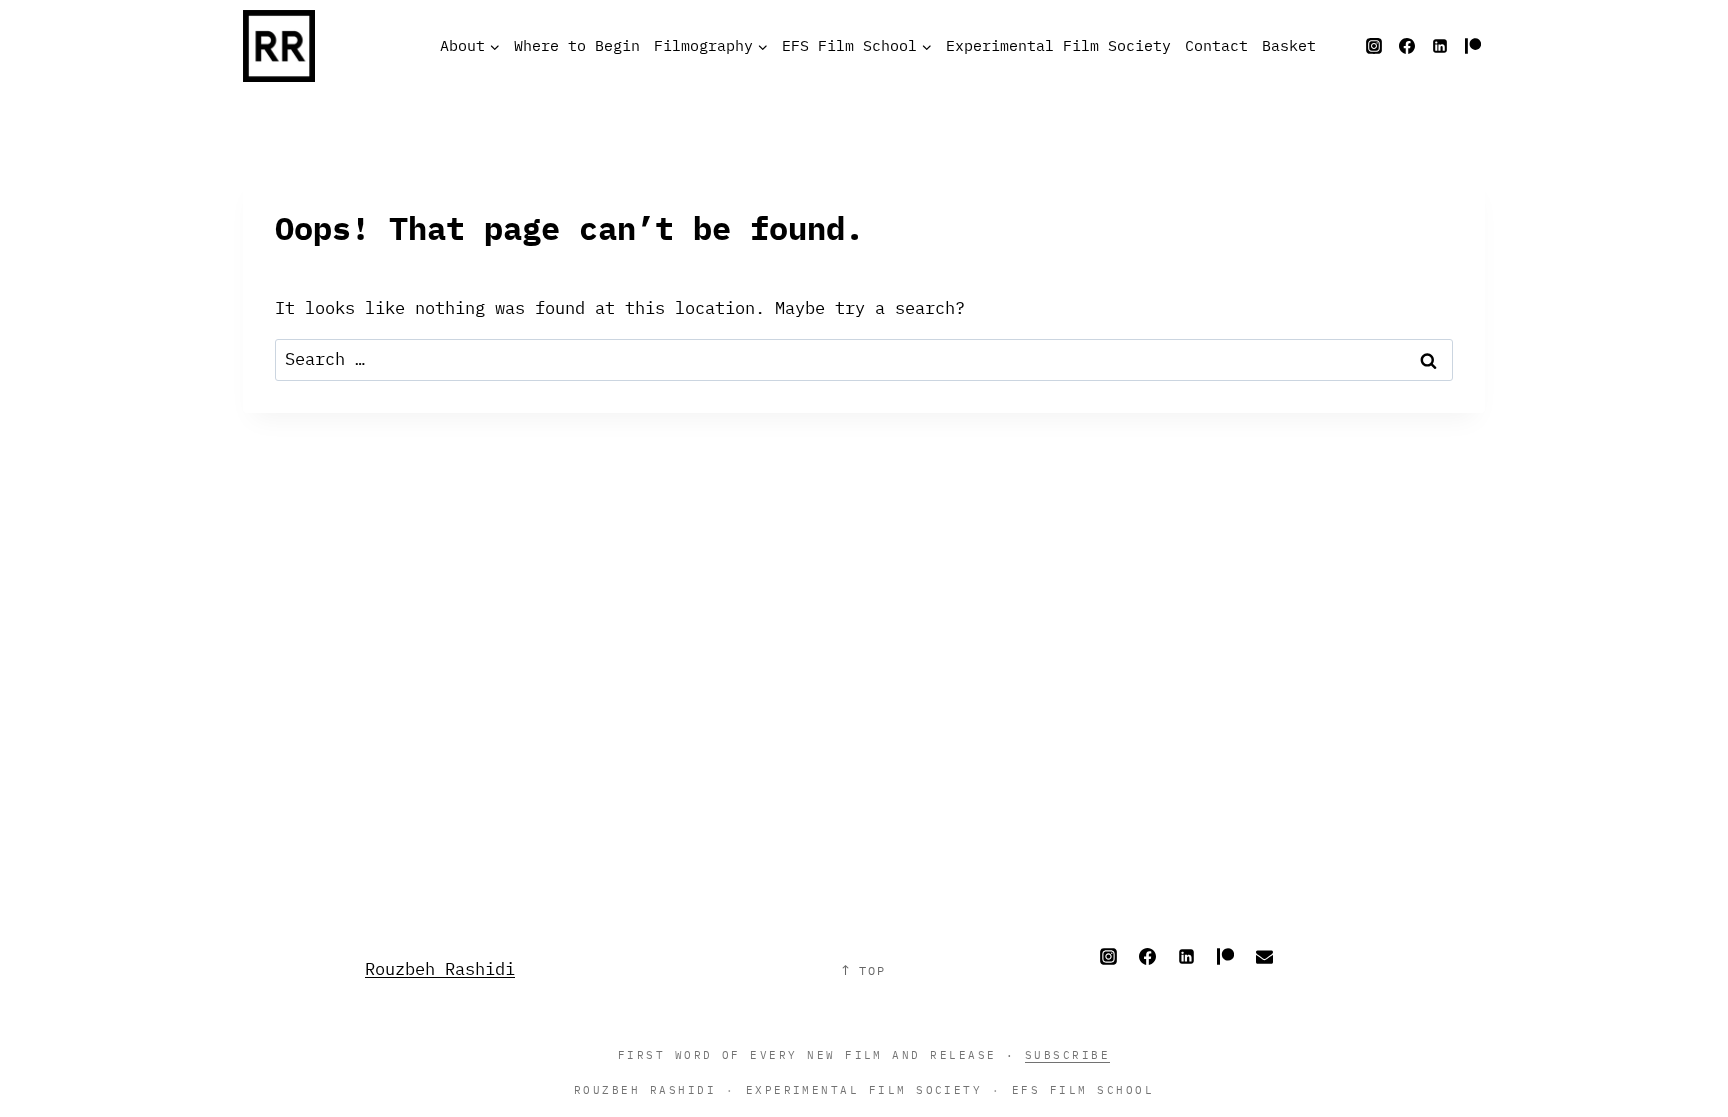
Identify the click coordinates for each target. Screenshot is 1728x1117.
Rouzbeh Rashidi (440, 969)
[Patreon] (1473, 46)
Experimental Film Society (1058, 45)
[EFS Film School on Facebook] (1407, 46)
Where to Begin (577, 45)
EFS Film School (1083, 1089)
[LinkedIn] (1440, 46)
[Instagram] (1374, 46)
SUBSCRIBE (1067, 1054)
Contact (1216, 45)
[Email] (1264, 956)
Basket (1289, 45)
